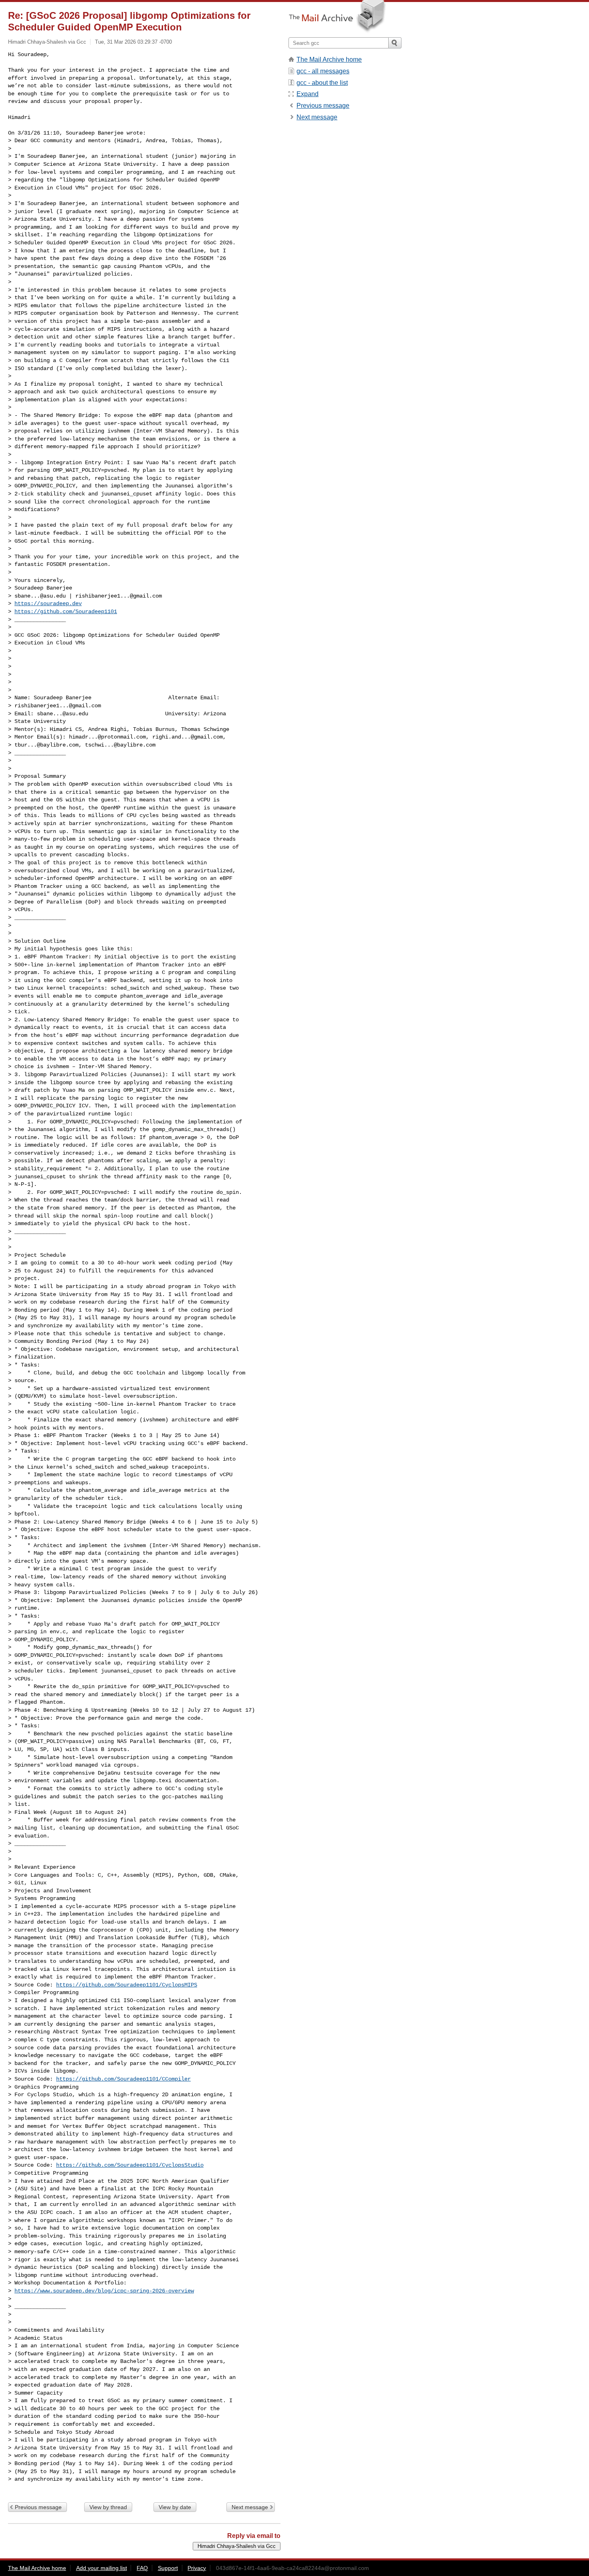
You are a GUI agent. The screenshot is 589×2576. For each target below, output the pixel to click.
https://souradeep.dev (48, 604)
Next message (250, 2507)
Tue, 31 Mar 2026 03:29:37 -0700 (133, 42)
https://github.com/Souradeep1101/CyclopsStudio (130, 2165)
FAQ (142, 2568)
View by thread (108, 2507)
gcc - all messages (323, 71)
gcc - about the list (322, 83)
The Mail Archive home (329, 59)
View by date (175, 2507)
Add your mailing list (102, 2568)
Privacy (197, 2568)
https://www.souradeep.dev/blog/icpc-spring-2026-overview (104, 2291)
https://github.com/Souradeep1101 (66, 612)
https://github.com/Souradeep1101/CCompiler (123, 2079)
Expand (308, 94)
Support (168, 2568)
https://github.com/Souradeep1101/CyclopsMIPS (127, 1985)
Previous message (38, 2507)
